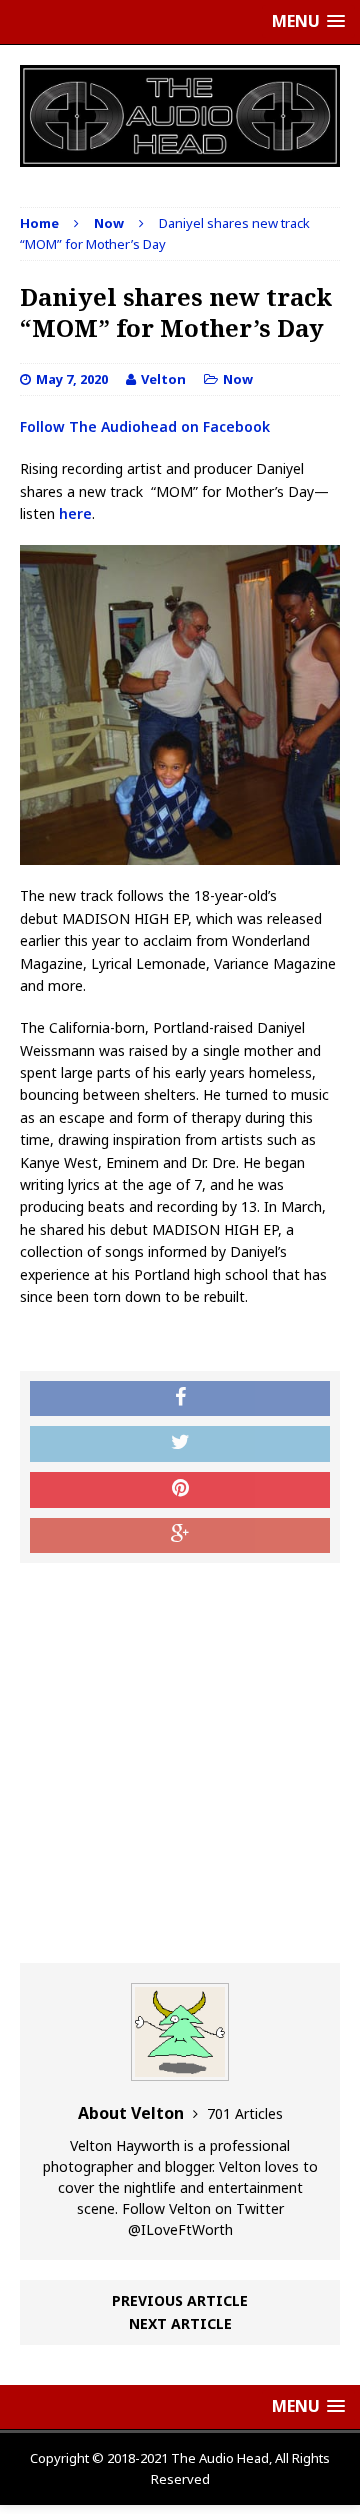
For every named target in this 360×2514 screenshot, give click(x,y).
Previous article (180, 2300)
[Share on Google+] (180, 1536)
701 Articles (245, 2113)
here (75, 513)
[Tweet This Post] (180, 1444)
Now (238, 379)
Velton (163, 379)
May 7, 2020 (72, 379)
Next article (180, 2323)
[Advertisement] (180, 1763)
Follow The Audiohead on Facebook (145, 426)
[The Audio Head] (180, 116)
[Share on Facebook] (180, 1399)
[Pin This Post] (180, 1490)
